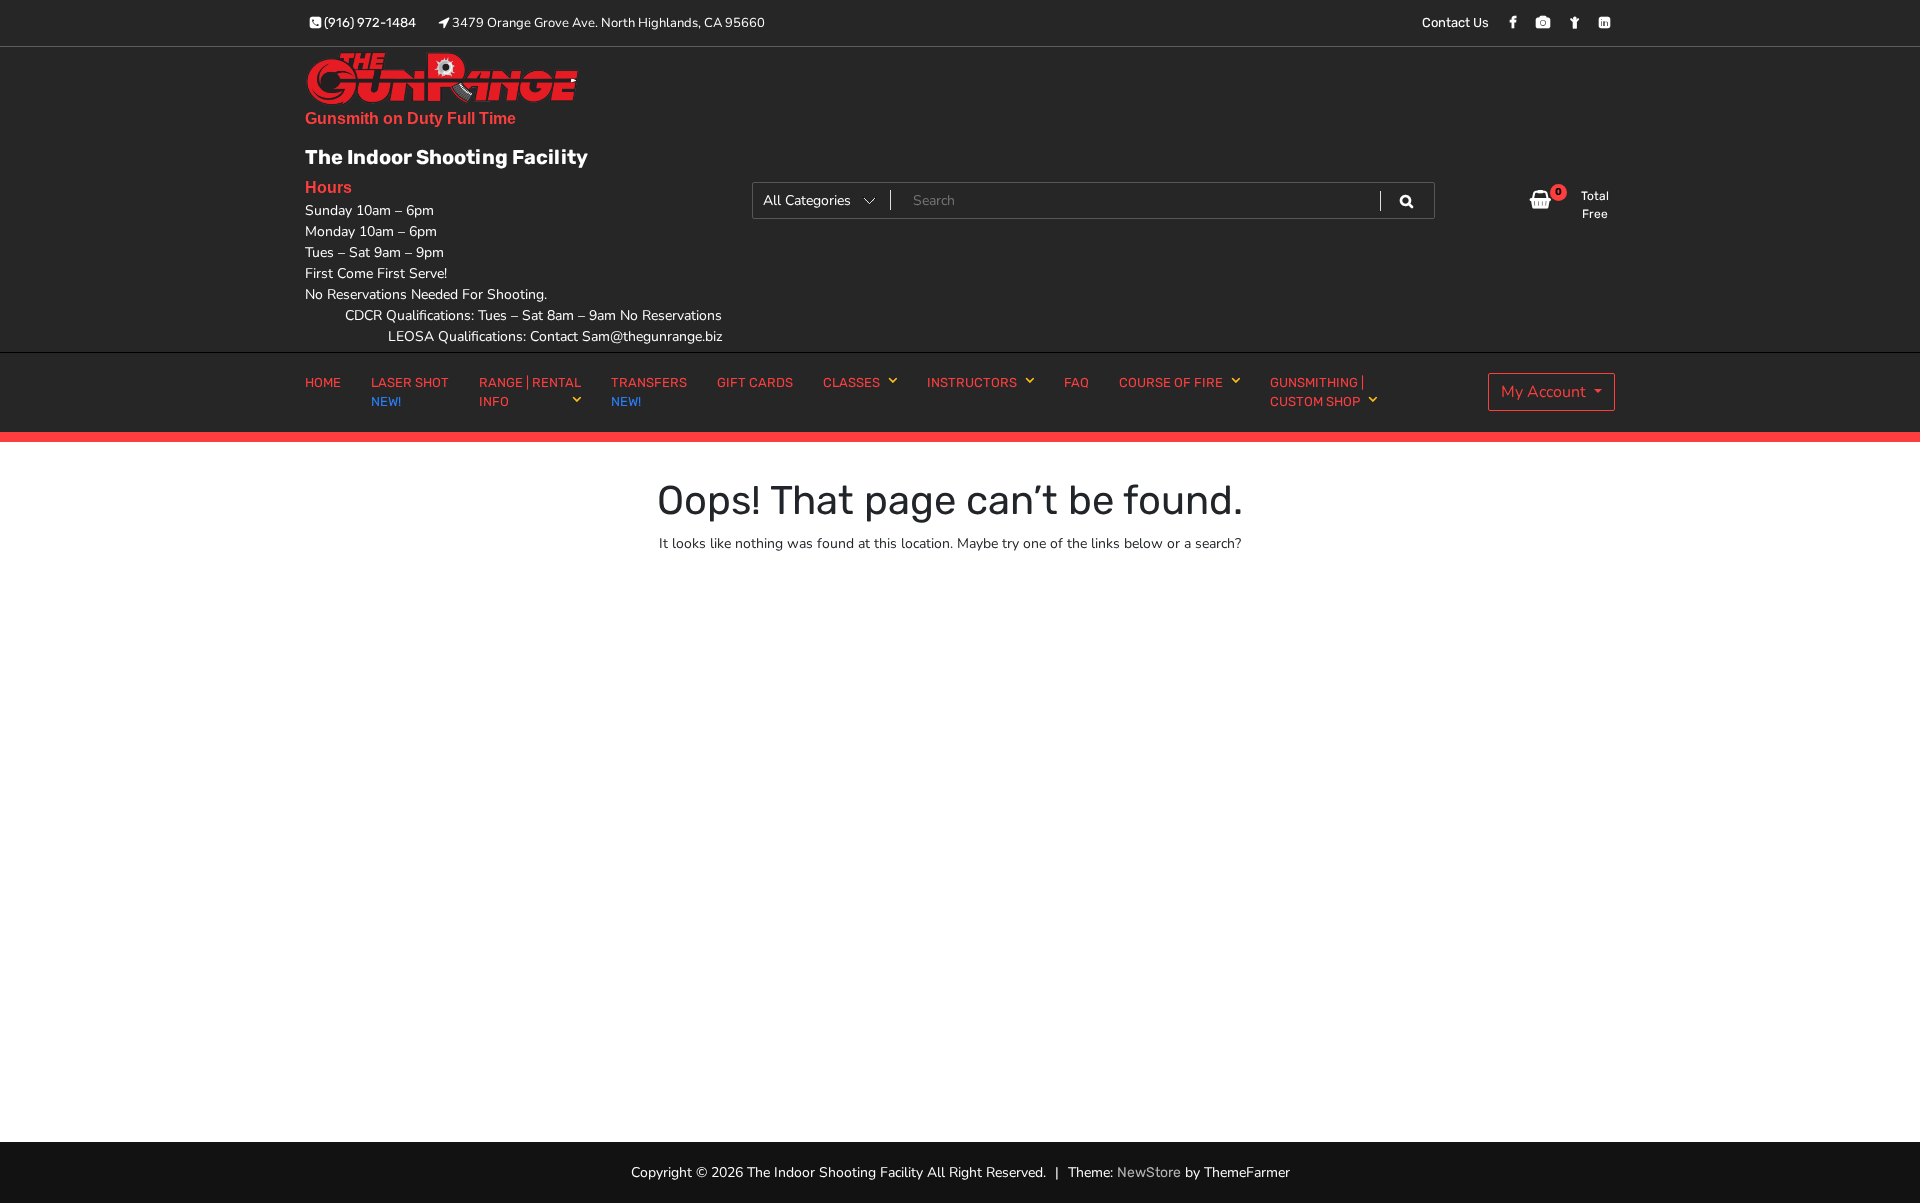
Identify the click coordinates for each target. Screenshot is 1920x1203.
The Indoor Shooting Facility (446, 157)
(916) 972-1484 (368, 22)
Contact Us (1455, 22)
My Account (1545, 392)
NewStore (1149, 1172)
